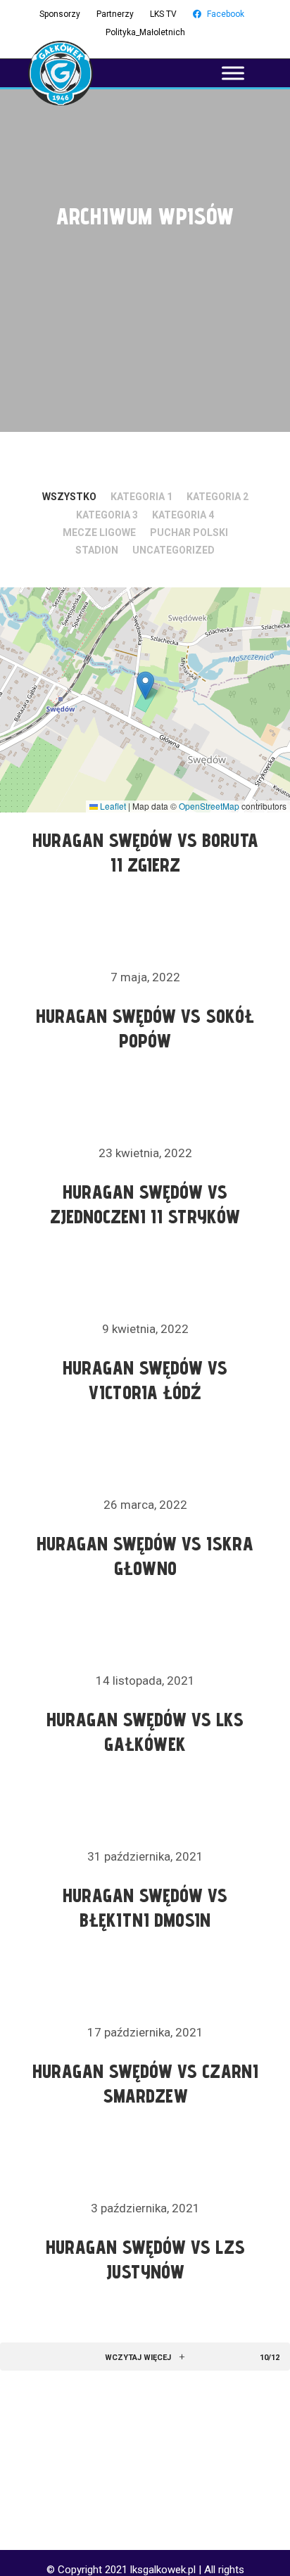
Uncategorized (174, 550)
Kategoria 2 (217, 497)
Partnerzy (115, 14)
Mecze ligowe (99, 533)
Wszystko (69, 497)
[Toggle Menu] (233, 73)
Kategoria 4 (183, 515)
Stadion (97, 550)
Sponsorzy (60, 14)
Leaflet (112, 806)
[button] (145, 686)
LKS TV (163, 14)
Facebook (226, 14)
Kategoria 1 (141, 497)
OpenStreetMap (209, 806)
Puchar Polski (189, 533)
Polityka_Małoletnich (145, 32)
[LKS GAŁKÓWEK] (61, 73)
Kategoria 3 (107, 515)
